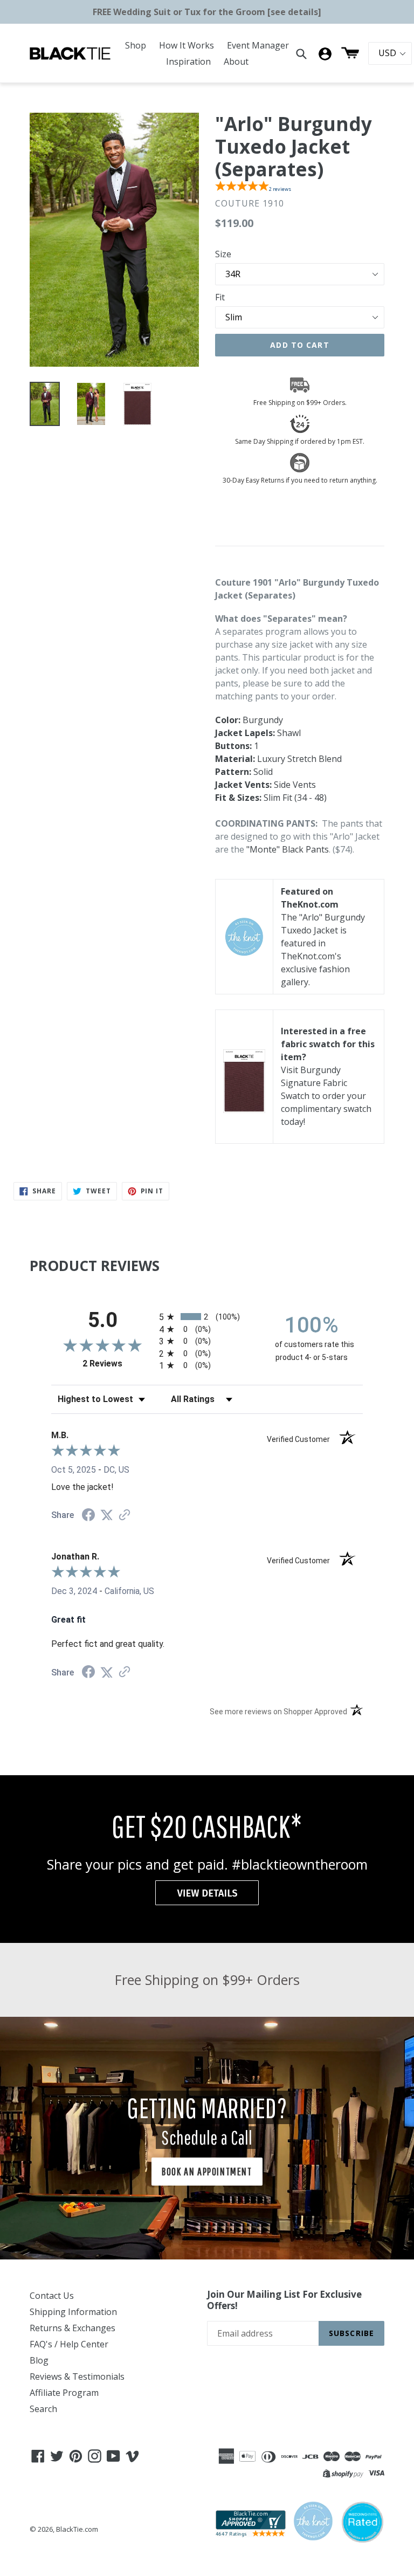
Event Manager (258, 45)
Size (223, 254)
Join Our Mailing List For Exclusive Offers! (284, 2300)
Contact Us (52, 2296)
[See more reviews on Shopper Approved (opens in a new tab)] (125, 1516)
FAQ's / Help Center (69, 2344)
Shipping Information (73, 2312)
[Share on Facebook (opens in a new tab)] (88, 1516)
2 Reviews (118, 1363)
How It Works (187, 45)
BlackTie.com (77, 2529)
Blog (39, 2360)
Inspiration (188, 61)
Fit (220, 297)
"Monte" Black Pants (288, 849)
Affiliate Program (64, 2393)
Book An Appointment (207, 2171)
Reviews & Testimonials (77, 2376)
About (236, 61)
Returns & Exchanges (73, 2328)
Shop (136, 45)
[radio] (207, 1317)
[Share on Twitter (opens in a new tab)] (107, 1515)
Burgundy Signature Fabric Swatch (314, 1083)
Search (43, 2409)
